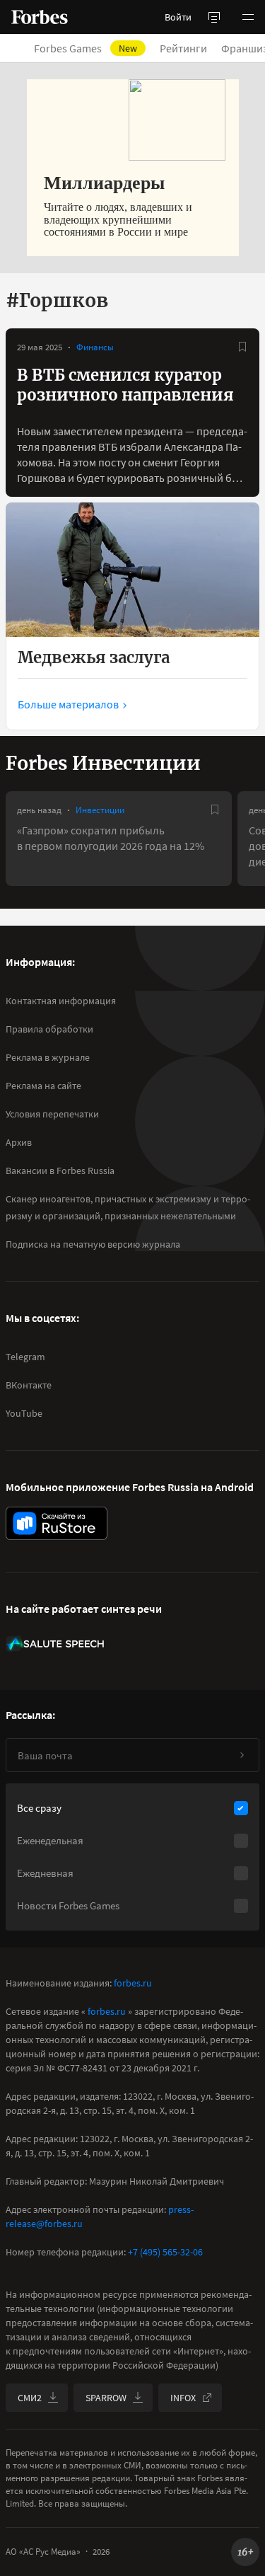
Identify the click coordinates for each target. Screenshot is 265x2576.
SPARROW (106, 2398)
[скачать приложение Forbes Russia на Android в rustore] (57, 1523)
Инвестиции (100, 810)
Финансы (95, 347)
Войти (178, 17)
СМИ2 (30, 2398)
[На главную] (40, 17)
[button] (248, 17)
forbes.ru (133, 1983)
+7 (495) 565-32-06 (165, 2252)
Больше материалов (68, 704)
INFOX (183, 2398)
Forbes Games (86, 48)
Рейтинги (183, 48)
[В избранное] (242, 347)
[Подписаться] (242, 1755)
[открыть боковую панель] (214, 17)
